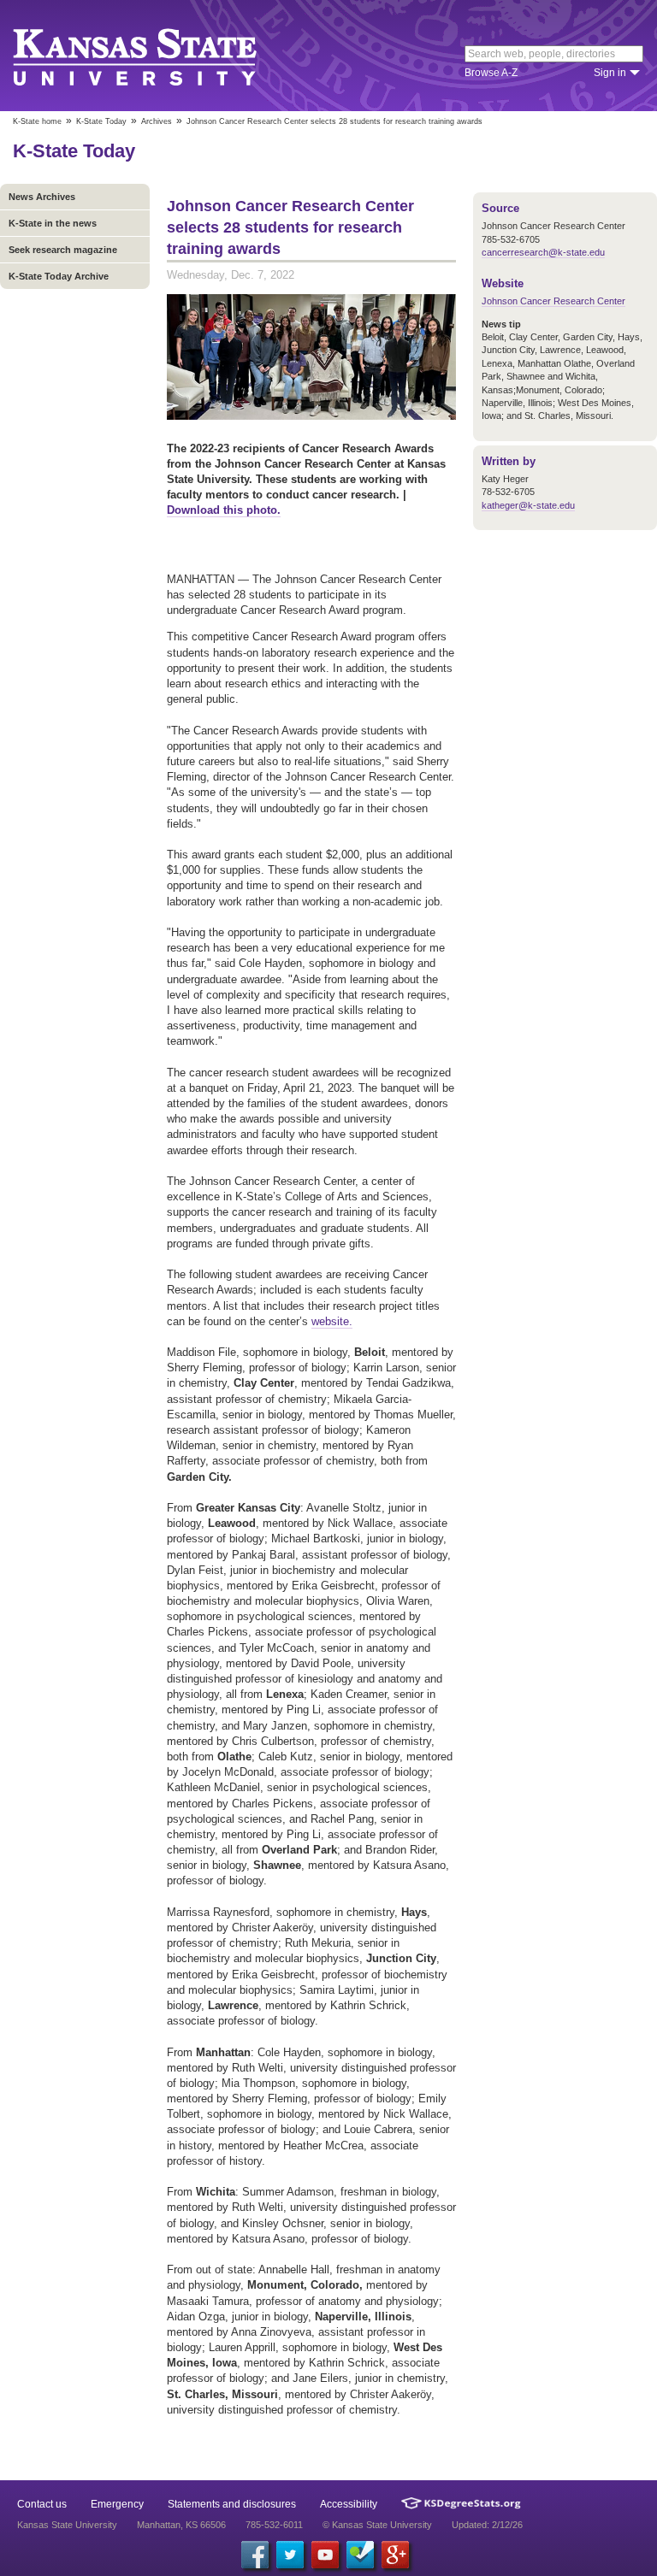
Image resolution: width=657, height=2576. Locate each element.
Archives (157, 121)
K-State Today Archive (59, 276)
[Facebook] (255, 2555)
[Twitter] (290, 2555)
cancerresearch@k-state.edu (543, 252)
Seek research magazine (63, 250)
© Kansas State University (377, 2525)
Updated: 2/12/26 (487, 2525)
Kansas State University (156, 56)
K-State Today (101, 121)
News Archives (42, 197)
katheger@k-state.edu (528, 505)
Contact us (42, 2504)
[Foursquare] (360, 2555)
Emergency (117, 2504)
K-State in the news (53, 223)
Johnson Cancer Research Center (553, 301)
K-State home (37, 121)
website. (332, 1321)
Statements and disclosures (232, 2504)
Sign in (610, 73)
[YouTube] (325, 2555)
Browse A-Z (491, 73)
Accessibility (349, 2504)
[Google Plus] (395, 2555)
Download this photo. (224, 510)
